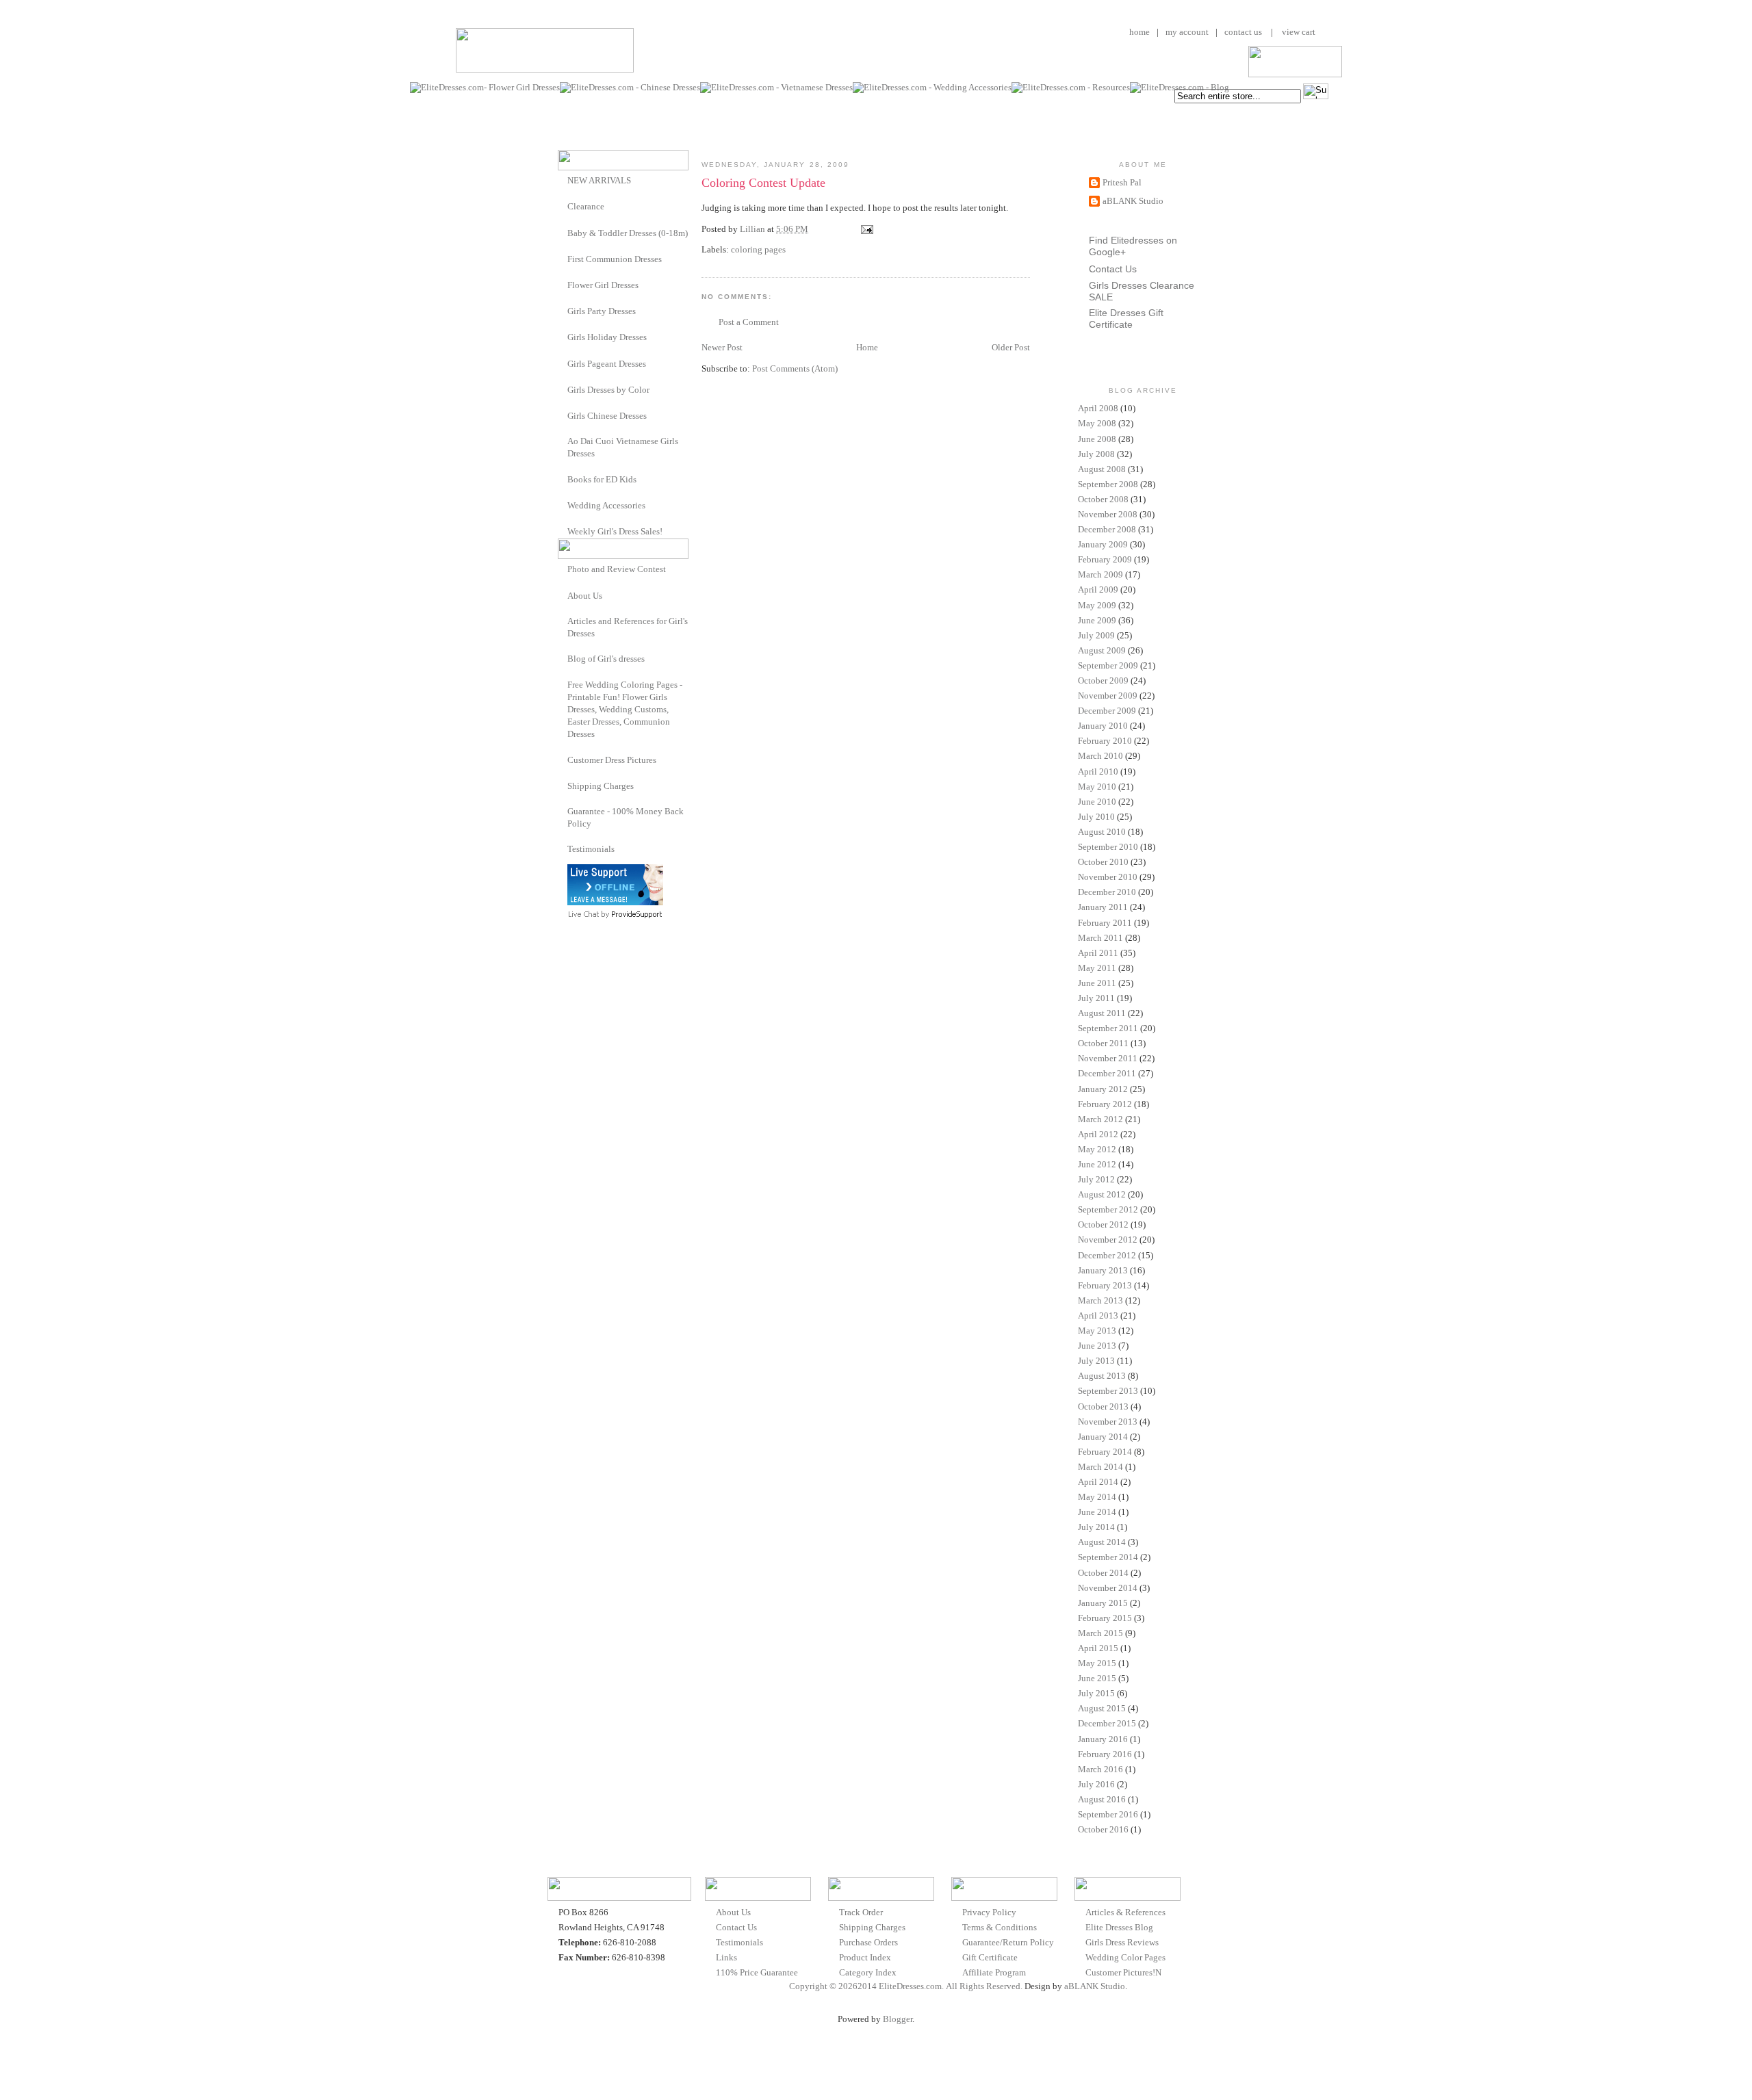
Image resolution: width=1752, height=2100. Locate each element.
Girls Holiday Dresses (607, 337)
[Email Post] (866, 229)
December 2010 (1107, 892)
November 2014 (1108, 1588)
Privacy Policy (989, 1912)
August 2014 (1102, 1542)
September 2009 (1108, 665)
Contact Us (1113, 269)
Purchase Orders (868, 1942)
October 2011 (1103, 1043)
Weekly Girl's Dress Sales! (615, 531)
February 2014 (1105, 1452)
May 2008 (1097, 423)
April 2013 (1098, 1315)
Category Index (868, 1972)
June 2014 (1097, 1512)
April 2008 (1098, 408)
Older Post (1011, 347)
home (1139, 32)
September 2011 (1108, 1028)
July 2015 (1096, 1693)
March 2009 (1100, 574)
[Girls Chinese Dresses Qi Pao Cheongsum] (563, 415)
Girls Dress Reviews (1122, 1942)
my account (1187, 32)
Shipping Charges (601, 786)
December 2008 (1107, 529)
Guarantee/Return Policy (1008, 1942)
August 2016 (1102, 1799)
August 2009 (1102, 650)
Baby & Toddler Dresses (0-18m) (628, 233)
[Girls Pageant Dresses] (563, 363)
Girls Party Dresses (602, 311)
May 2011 (1097, 968)
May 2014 (1097, 1497)
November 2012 (1108, 1240)
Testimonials (591, 849)
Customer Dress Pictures (612, 760)
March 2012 (1100, 1119)
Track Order (861, 1912)
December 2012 (1107, 1255)
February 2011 (1105, 923)
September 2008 (1108, 484)
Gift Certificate (990, 1957)
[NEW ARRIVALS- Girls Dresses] (563, 180)
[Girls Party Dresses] (563, 310)
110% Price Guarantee (757, 1972)
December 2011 (1107, 1073)
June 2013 (1097, 1346)
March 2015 (1100, 1633)
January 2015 (1103, 1603)
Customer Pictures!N (1123, 1972)
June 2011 (1097, 983)
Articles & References (1125, 1912)
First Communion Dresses (615, 259)
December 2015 (1107, 1723)
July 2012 (1096, 1179)
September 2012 (1108, 1209)
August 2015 (1102, 1708)
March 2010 (1100, 756)
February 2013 (1105, 1285)
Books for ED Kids (602, 479)
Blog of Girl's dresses (606, 659)
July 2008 (1096, 454)
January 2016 (1103, 1739)
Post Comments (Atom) (795, 368)
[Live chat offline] (615, 902)
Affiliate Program (994, 1972)
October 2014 (1103, 1573)
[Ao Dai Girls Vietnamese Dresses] (563, 441)
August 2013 (1102, 1376)
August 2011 (1102, 1013)
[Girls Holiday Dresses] (563, 336)
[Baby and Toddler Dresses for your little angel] (563, 232)
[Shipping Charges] (563, 785)
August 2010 (1102, 832)
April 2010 (1098, 772)
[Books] (563, 479)
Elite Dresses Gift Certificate (1126, 319)
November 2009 (1108, 696)
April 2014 (1098, 1482)
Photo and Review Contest (617, 569)
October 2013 (1103, 1407)
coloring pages (758, 249)
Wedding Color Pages (1125, 1957)
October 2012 (1103, 1224)
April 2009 (1098, 589)
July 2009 (1096, 635)
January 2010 (1103, 726)
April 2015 (1098, 1648)
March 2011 (1100, 938)
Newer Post (722, 347)
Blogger (898, 2019)
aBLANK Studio (1133, 201)
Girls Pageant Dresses (607, 364)
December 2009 (1107, 711)
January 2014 (1103, 1437)
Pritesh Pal (1122, 182)
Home (867, 347)
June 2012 (1097, 1164)
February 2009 (1105, 559)
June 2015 (1097, 1678)
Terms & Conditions (1000, 1927)
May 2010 (1097, 787)
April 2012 (1098, 1134)
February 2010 (1105, 741)
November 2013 (1108, 1422)
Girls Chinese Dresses (607, 416)
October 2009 (1103, 680)
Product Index (865, 1957)
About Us (585, 596)
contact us (1243, 32)
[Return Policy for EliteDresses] (563, 811)
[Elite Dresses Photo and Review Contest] (563, 568)
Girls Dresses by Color (608, 390)
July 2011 (1096, 998)
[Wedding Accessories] (563, 505)
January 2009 (1103, 544)
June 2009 (1097, 620)
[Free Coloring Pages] (563, 685)
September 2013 (1108, 1391)
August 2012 (1102, 1194)
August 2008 (1102, 469)
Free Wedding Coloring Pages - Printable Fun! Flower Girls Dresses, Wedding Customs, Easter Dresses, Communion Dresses (625, 710)
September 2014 (1108, 1557)
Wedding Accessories (606, 505)
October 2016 (1103, 1829)
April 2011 (1098, 953)
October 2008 (1103, 499)
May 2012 (1097, 1149)
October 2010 (1103, 862)
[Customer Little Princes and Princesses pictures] (563, 759)
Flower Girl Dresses (603, 285)
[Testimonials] (563, 849)
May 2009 (1097, 605)
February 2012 (1105, 1104)
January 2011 (1103, 907)
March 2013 (1100, 1300)
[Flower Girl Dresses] (563, 284)
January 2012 (1103, 1089)
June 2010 (1097, 802)
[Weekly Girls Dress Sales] (563, 531)
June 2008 (1097, 439)
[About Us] (563, 595)
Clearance (586, 206)
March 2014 (1100, 1467)
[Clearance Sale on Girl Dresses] (563, 206)
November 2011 (1108, 1058)
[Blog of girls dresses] (563, 658)
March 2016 (1100, 1769)
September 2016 (1108, 1814)
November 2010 (1108, 877)
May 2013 (1097, 1331)
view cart (1298, 32)
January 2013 (1103, 1270)
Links (726, 1957)
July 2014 (1096, 1527)
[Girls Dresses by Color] (563, 389)
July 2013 (1096, 1361)
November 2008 (1108, 514)
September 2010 (1108, 847)
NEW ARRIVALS (599, 180)
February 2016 (1105, 1754)
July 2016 (1096, 1784)
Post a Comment (749, 322)
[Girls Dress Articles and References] (563, 621)
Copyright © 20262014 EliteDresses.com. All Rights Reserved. (906, 1986)
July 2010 (1096, 817)
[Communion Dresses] (563, 258)
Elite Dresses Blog (1119, 1927)
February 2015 (1105, 1618)
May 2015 (1097, 1663)
